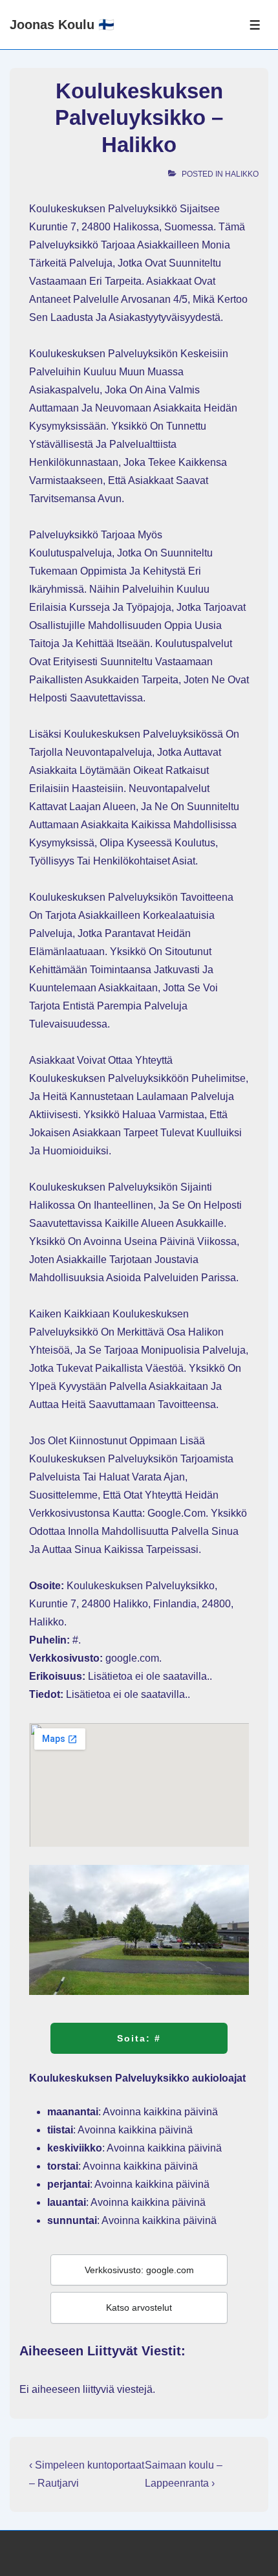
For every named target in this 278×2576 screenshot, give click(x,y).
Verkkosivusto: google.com (139, 2270)
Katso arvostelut (139, 2307)
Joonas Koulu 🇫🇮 (62, 25)
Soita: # (139, 2038)
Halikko (242, 174)
